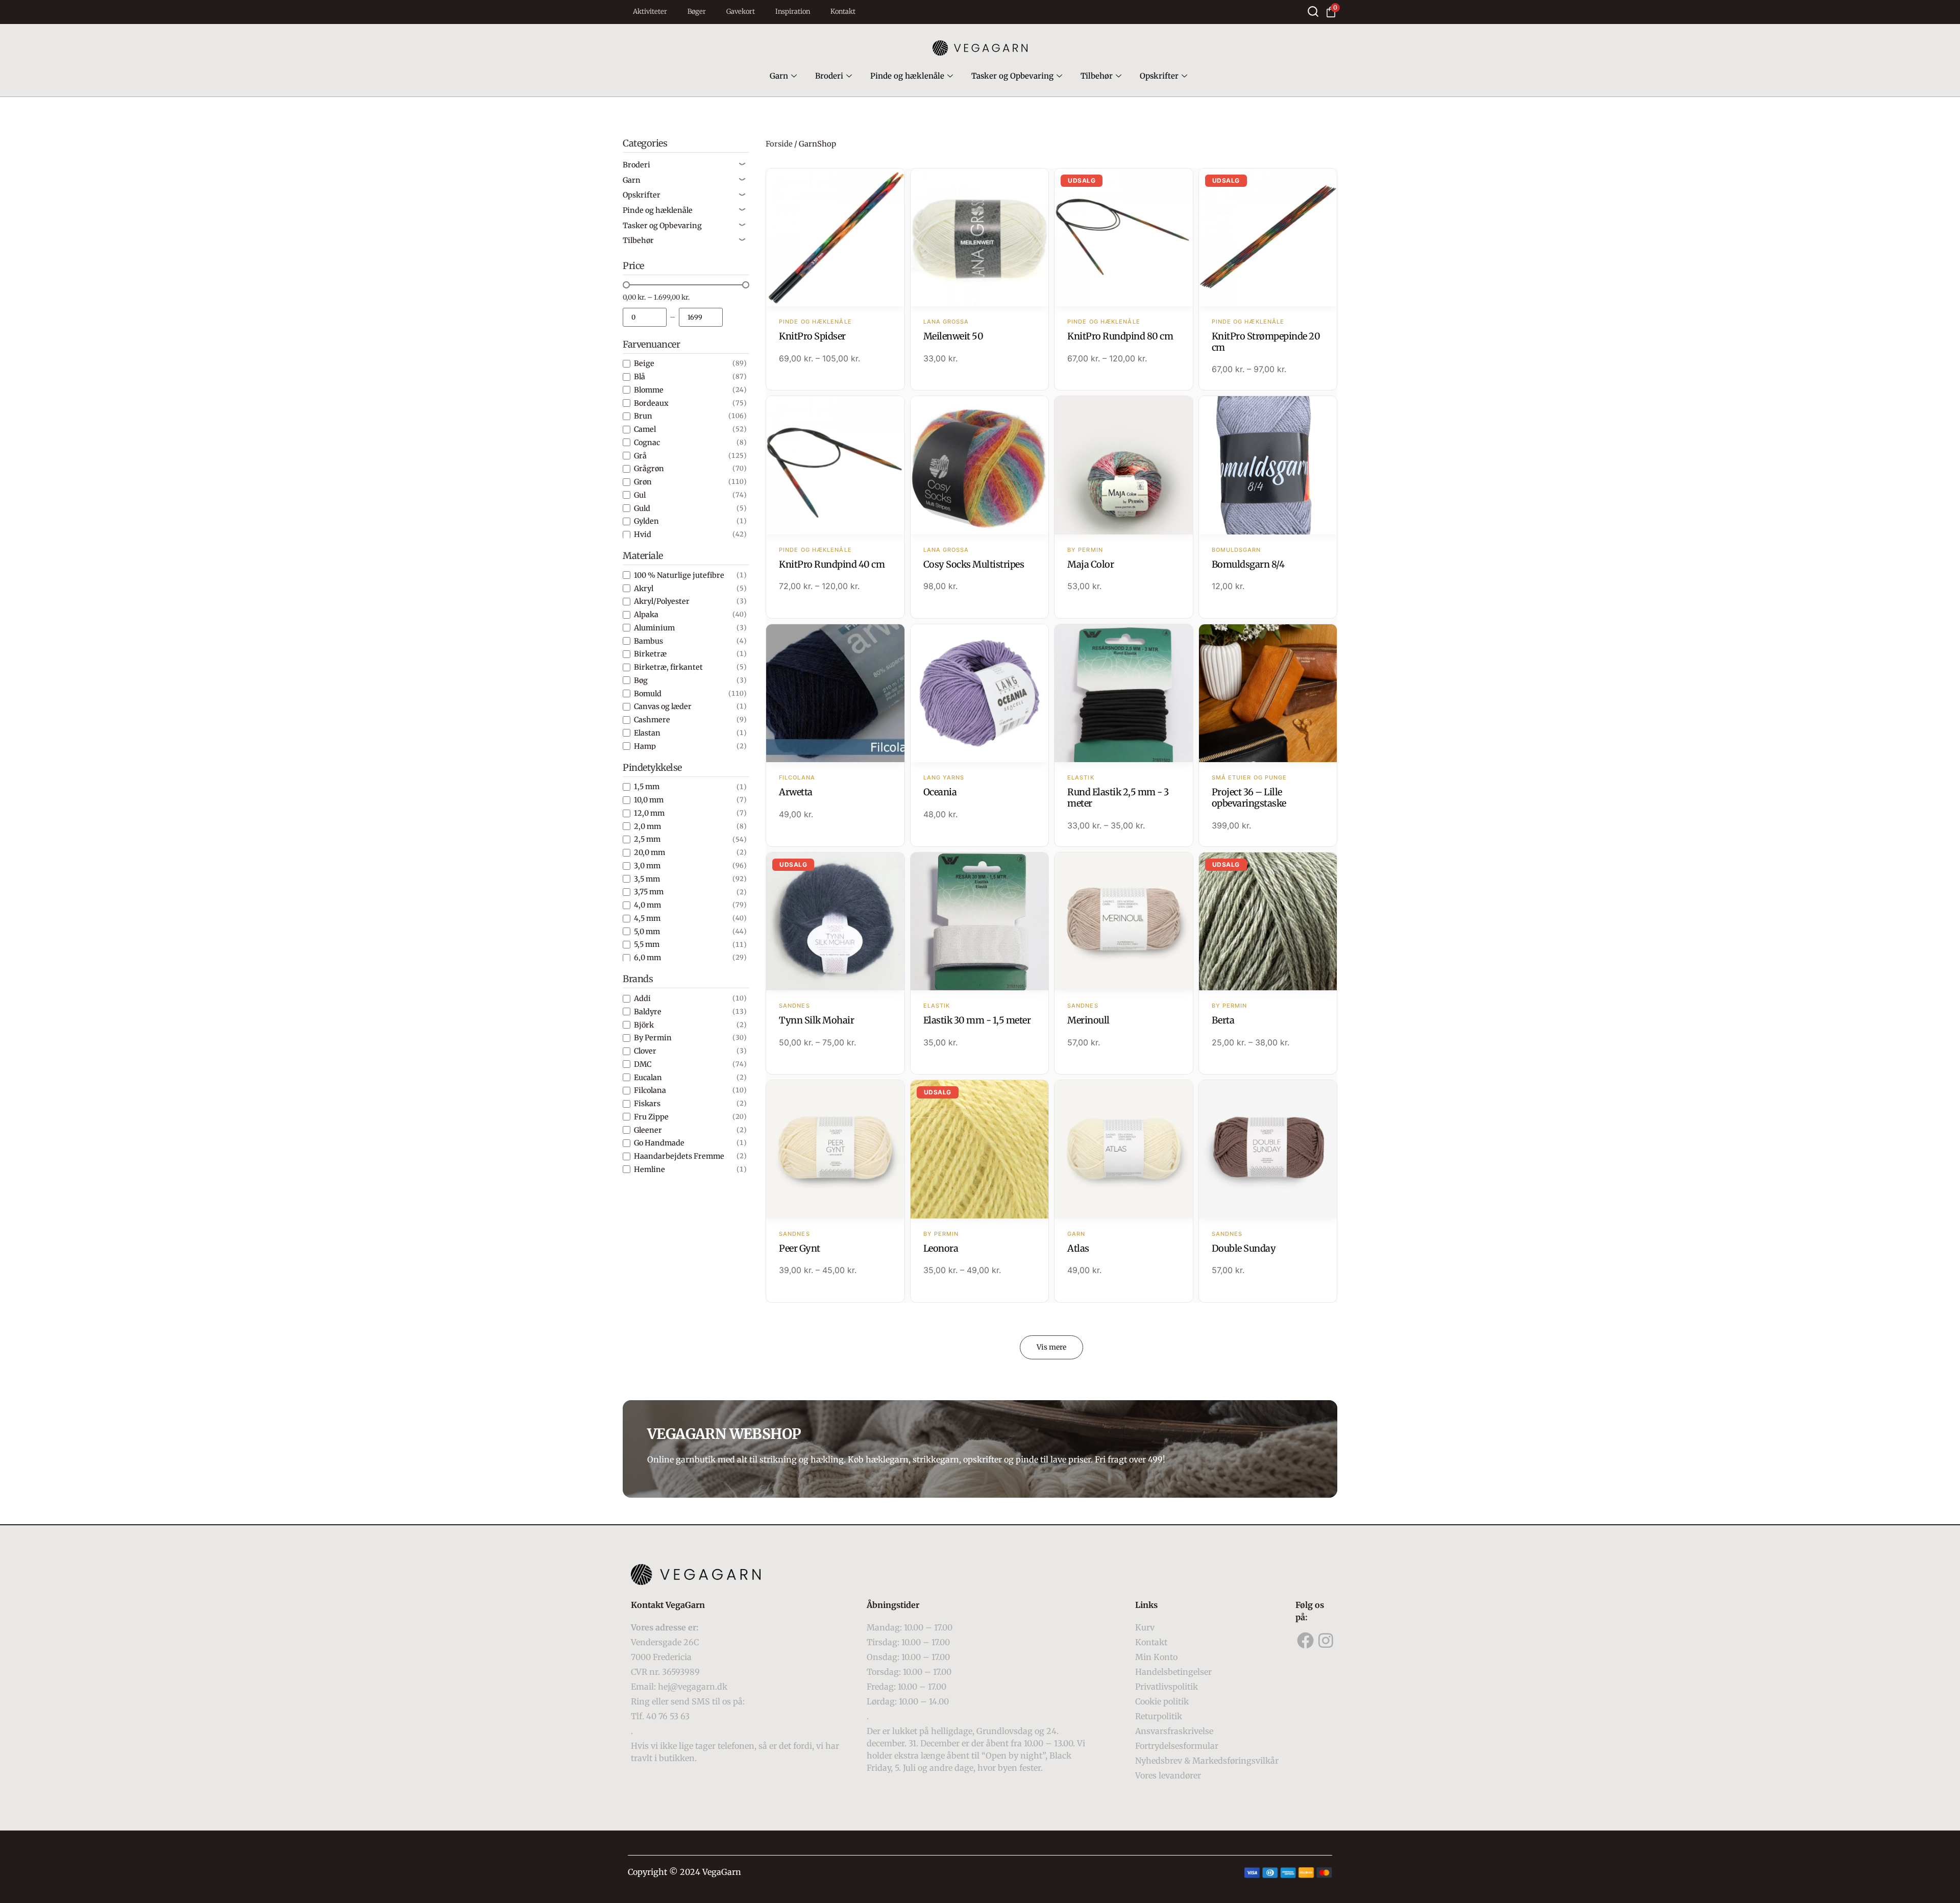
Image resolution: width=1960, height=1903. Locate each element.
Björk (644, 1025)
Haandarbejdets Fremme (679, 1156)
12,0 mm (649, 813)
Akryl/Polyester (662, 601)
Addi (642, 998)
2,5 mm (647, 839)
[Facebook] (1306, 1641)
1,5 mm (647, 787)
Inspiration (793, 11)
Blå (640, 377)
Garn (779, 76)
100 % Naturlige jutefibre (679, 575)
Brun (643, 416)
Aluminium (654, 628)
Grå (640, 456)
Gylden (646, 521)
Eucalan (648, 1078)
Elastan (647, 733)
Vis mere (1051, 1347)
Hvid (643, 534)
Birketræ (650, 654)
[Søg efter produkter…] (1313, 11)
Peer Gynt (800, 1248)
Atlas (1078, 1248)
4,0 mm (647, 905)
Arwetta (796, 792)
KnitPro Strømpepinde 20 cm (1266, 342)
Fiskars (647, 1104)
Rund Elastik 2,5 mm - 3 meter (1118, 798)
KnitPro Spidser (812, 336)
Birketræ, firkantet (668, 667)
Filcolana (650, 1090)
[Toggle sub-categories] (742, 165)
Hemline (650, 1169)
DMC (643, 1064)
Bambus (648, 641)
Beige (644, 363)
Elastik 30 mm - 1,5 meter (977, 1020)
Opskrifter (1159, 76)
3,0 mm (647, 866)
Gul (640, 495)
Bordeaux (651, 403)
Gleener (648, 1130)
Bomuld (648, 694)
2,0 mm (647, 826)
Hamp (645, 746)
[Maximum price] (701, 317)
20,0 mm (650, 852)
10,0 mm (649, 800)
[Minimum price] (645, 317)
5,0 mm (647, 932)
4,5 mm (647, 918)
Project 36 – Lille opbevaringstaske (1249, 798)
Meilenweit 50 (953, 336)
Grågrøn (649, 469)
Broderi (829, 76)
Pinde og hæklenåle (907, 76)
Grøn (643, 482)
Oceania (940, 792)
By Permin (653, 1038)
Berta (1223, 1020)
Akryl (644, 589)
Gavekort (741, 11)
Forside (779, 144)
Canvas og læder (663, 706)
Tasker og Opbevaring (1012, 76)
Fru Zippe (651, 1117)
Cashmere (652, 720)
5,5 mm (647, 944)
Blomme (649, 390)
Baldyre (648, 1012)
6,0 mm (647, 958)
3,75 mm (649, 892)
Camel (645, 429)
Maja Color (1091, 564)
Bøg (641, 680)
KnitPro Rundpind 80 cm (1120, 336)
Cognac (647, 443)
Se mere (835, 238)
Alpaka (646, 615)
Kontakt (843, 11)
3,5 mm (647, 879)
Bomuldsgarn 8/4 (1248, 564)
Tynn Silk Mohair (816, 1020)
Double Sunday (1244, 1248)
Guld (642, 508)
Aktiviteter (650, 11)
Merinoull (1088, 1020)
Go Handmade (659, 1143)
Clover (645, 1051)
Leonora (941, 1248)
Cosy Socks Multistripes (974, 564)
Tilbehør (1097, 76)
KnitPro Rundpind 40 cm (832, 564)
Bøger (697, 11)
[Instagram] (1326, 1641)
